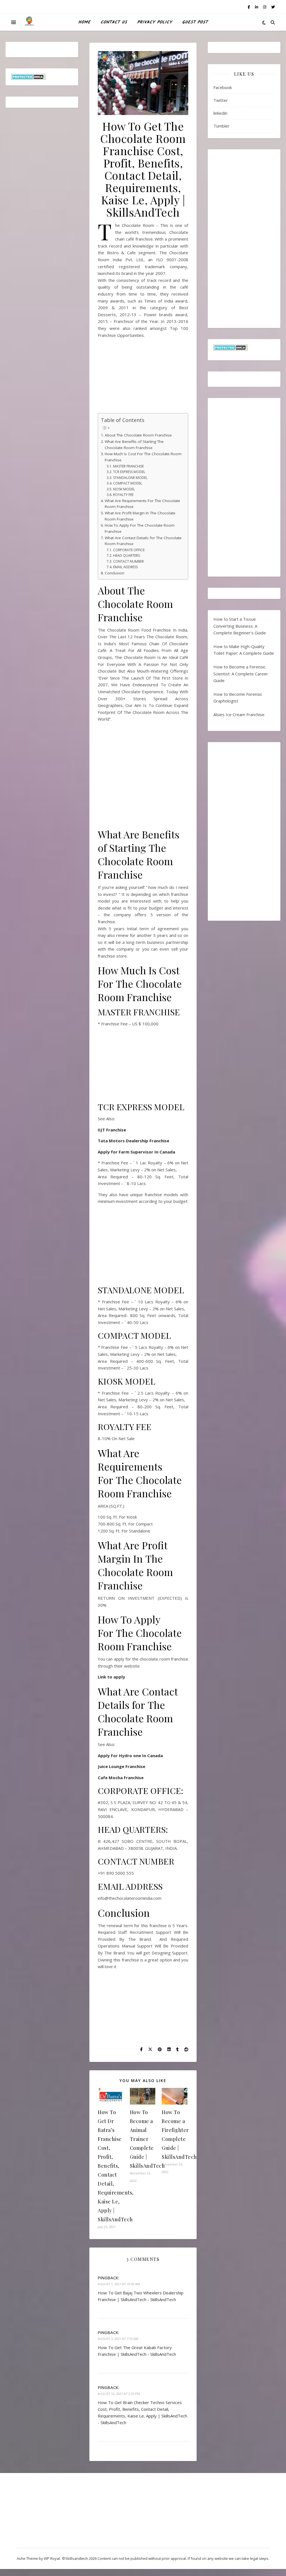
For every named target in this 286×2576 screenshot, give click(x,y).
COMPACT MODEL (127, 483)
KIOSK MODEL (124, 489)
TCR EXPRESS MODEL (129, 472)
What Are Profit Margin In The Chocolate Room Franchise (140, 516)
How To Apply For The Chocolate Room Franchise (140, 528)
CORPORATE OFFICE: (129, 550)
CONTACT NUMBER (128, 561)
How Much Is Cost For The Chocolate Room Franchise (143, 457)
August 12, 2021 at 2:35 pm (119, 2394)
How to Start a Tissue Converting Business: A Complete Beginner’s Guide (240, 626)
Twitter (221, 100)
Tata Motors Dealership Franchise (134, 1141)
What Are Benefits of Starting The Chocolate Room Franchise (134, 445)
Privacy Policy (155, 22)
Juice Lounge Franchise (121, 1766)
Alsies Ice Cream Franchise (239, 714)
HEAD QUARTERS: (127, 556)
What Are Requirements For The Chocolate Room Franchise (142, 504)
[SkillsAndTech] (29, 22)
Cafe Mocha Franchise (121, 1778)
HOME (84, 22)
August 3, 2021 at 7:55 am (118, 2339)
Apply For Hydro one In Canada (130, 1755)
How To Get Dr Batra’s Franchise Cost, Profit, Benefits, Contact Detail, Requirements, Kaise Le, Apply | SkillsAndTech (116, 2166)
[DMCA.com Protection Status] (42, 77)
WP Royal (52, 2558)
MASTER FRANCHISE (128, 466)
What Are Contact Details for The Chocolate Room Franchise (143, 541)
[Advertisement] (143, 378)
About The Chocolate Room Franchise (139, 435)
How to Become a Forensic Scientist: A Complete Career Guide (241, 674)
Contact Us (114, 22)
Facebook (223, 87)
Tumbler (221, 126)
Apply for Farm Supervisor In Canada (136, 1152)
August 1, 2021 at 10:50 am (119, 2284)
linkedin (220, 113)
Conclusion (115, 573)
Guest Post (195, 22)
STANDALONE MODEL (130, 478)
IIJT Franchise (112, 1130)
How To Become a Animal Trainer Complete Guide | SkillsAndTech (147, 2139)
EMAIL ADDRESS (125, 567)
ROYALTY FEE (123, 495)
